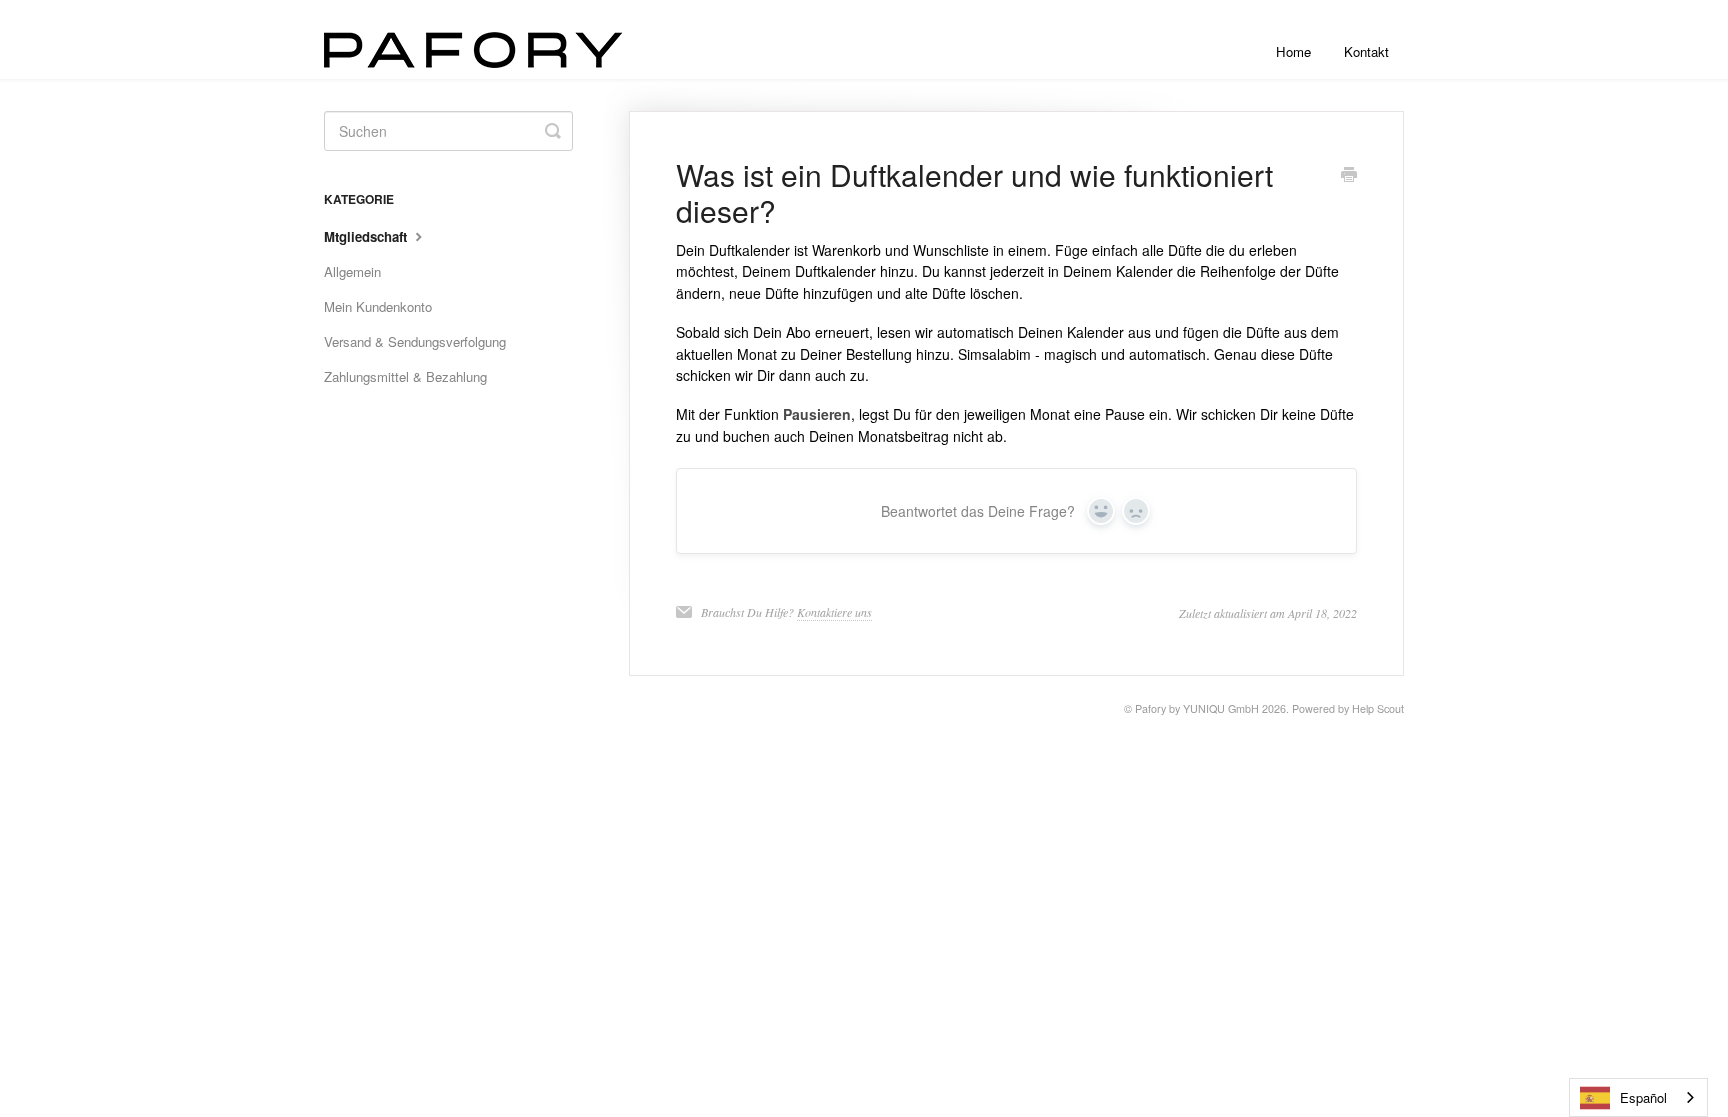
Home (1293, 51)
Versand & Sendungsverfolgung (415, 341)
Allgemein (352, 271)
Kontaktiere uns (834, 612)
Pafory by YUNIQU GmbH (1197, 708)
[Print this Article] (1349, 176)
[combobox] (1638, 1097)
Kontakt (1366, 51)
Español (1643, 1097)
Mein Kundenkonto (378, 306)
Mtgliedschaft (367, 236)
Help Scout (1378, 708)
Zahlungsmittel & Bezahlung (405, 376)
